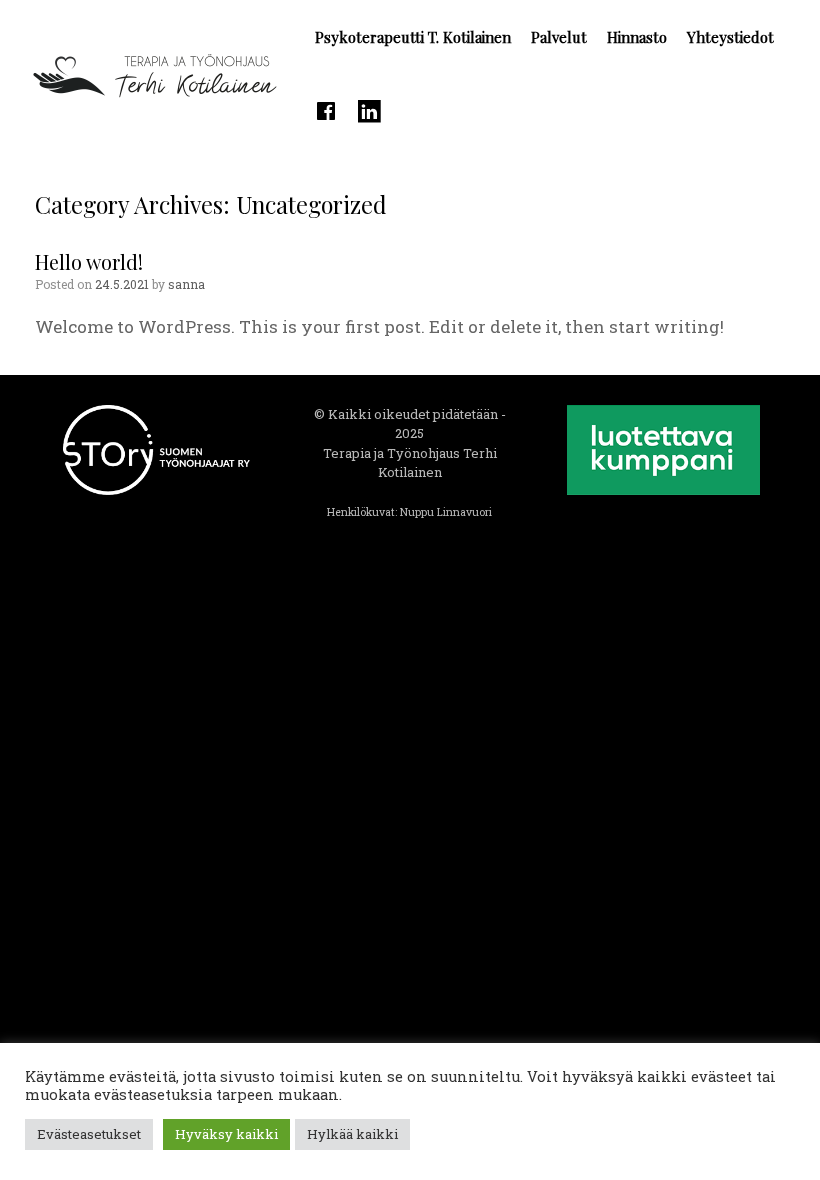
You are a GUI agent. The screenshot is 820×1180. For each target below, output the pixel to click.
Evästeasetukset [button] (89, 1134)
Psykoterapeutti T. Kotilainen (413, 37)
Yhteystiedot (730, 37)
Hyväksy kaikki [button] (226, 1134)
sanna (186, 284)
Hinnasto (637, 37)
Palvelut (559, 37)
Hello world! (89, 261)
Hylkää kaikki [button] (352, 1134)
